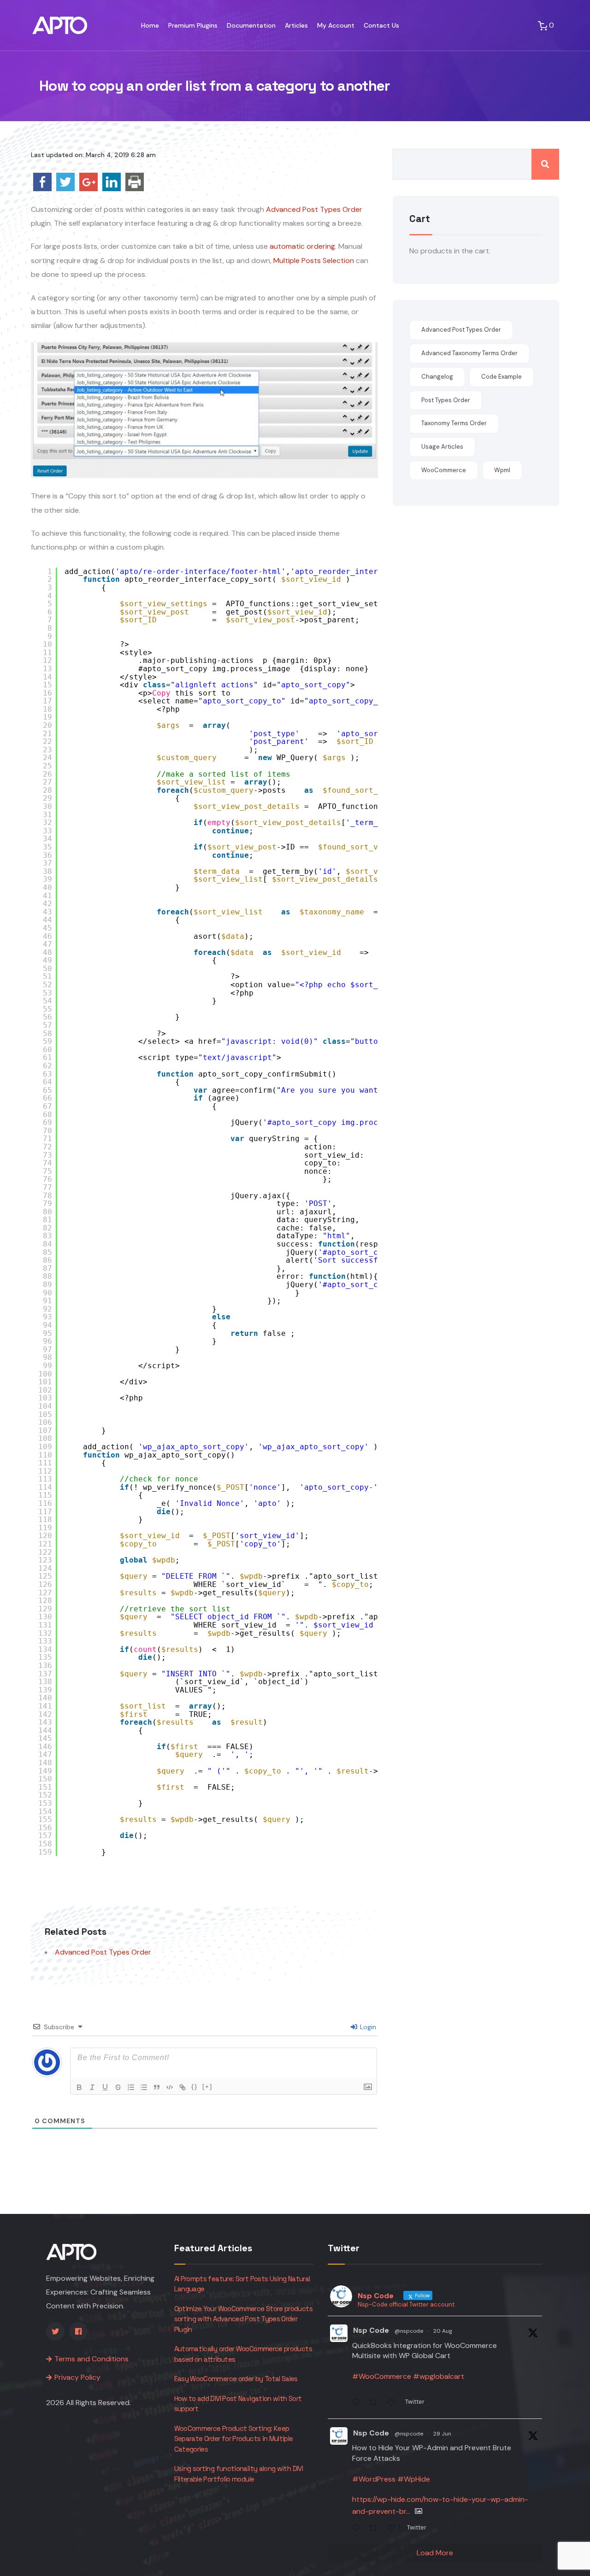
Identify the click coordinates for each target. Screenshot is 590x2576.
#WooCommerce (382, 2376)
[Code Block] (170, 2087)
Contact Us (381, 25)
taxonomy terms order (454, 423)
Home (150, 25)
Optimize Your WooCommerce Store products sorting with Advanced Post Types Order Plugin (243, 2319)
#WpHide (414, 2479)
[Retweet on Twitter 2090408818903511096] (376, 2404)
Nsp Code (371, 2330)
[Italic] (92, 2087)
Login (367, 2027)
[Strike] (118, 2087)
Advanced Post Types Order (314, 209)
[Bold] (79, 2087)
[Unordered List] (144, 2087)
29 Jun (442, 2434)
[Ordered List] (131, 2087)
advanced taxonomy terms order (469, 353)
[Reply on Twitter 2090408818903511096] (358, 2404)
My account (336, 25)
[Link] (183, 2087)
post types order (446, 400)
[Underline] (105, 2087)
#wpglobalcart (439, 2376)
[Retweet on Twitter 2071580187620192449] (376, 2529)
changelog (437, 377)
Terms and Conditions (91, 2359)
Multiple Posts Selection (315, 261)
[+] (207, 2087)
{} (195, 2087)
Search (545, 164)
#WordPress (374, 2479)
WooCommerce (444, 470)
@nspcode (409, 2331)
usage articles (442, 447)
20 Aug (443, 2331)
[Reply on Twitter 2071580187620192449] (358, 2529)
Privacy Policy (77, 2377)
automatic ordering (302, 246)
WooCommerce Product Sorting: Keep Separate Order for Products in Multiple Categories (234, 2439)
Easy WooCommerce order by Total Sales (236, 2379)
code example (501, 377)
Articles (296, 25)
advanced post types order (461, 330)
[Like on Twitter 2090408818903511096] (394, 2404)
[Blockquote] (157, 2087)
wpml (502, 470)
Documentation (251, 25)
